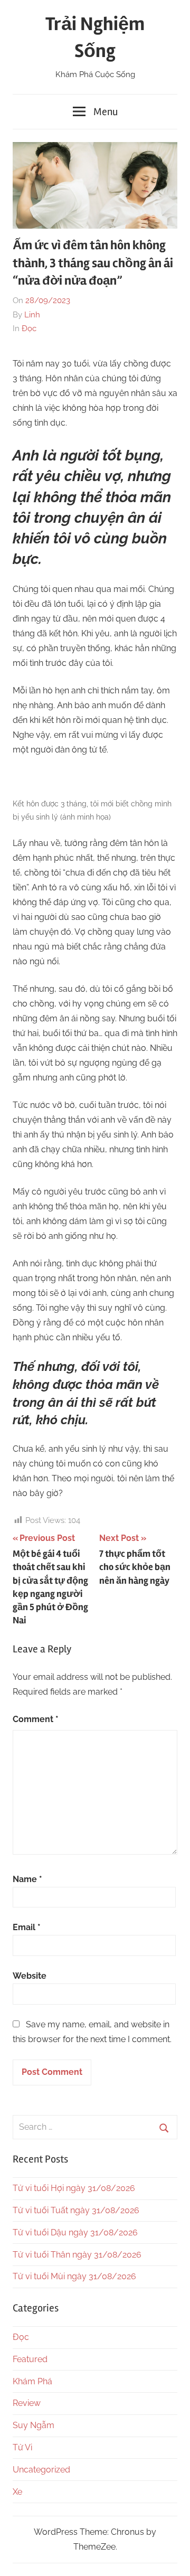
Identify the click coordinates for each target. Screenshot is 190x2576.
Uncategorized (41, 2470)
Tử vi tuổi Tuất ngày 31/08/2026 (76, 2210)
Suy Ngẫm (34, 2425)
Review (27, 2403)
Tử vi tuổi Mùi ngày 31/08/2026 (74, 2276)
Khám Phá (32, 2381)
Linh (32, 315)
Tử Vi (22, 2447)
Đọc (29, 328)
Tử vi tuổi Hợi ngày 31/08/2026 (74, 2188)
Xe (17, 2492)
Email (27, 1927)
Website (30, 1976)
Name (27, 1879)
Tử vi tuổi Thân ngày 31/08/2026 (77, 2255)
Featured (30, 2359)
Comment (36, 1719)
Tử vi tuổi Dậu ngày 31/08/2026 (75, 2232)
